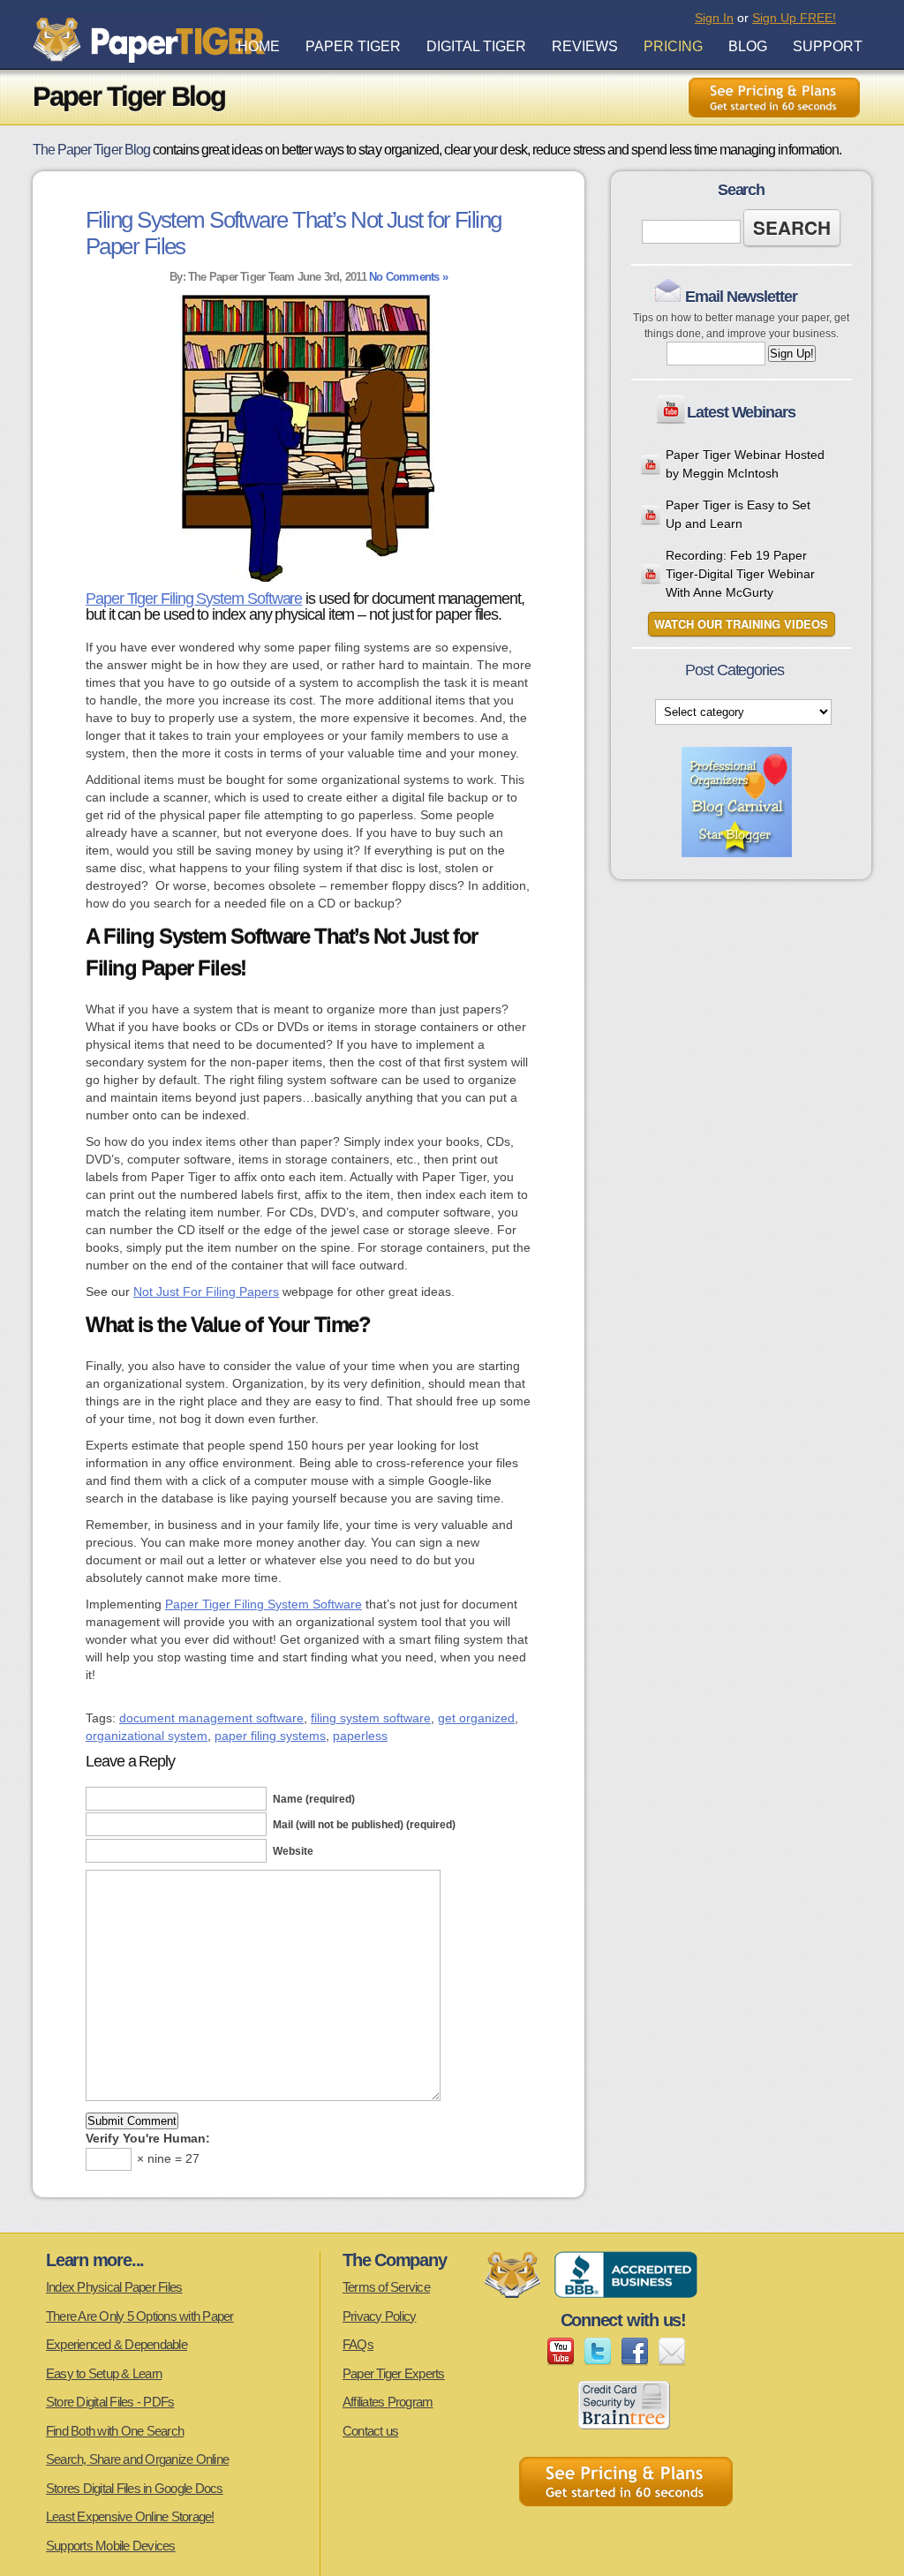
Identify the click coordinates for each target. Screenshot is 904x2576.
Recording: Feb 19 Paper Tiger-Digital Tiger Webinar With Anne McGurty (740, 574)
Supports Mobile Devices (111, 2546)
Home (259, 46)
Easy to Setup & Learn (104, 2373)
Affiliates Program (388, 2402)
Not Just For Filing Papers (206, 1292)
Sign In (714, 18)
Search (792, 228)
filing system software (371, 1718)
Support (828, 46)
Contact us (371, 2431)
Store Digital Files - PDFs (110, 2402)
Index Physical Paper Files (114, 2287)
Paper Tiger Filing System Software (194, 599)
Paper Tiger (353, 46)
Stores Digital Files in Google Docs (135, 2488)
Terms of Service (386, 2287)
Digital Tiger (476, 46)
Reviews (585, 46)
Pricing (673, 46)
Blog (748, 46)
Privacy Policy (380, 2316)
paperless (360, 1736)
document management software (211, 1718)
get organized (476, 1718)
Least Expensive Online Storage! (130, 2516)
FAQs (358, 2344)
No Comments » (408, 277)
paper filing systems (270, 1736)
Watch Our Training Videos (741, 625)
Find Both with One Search (115, 2431)
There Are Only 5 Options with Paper (140, 2316)
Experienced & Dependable (117, 2344)
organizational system (147, 1736)
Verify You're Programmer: (148, 2138)
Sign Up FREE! (794, 18)
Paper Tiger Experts (394, 2373)
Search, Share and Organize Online (137, 2459)
